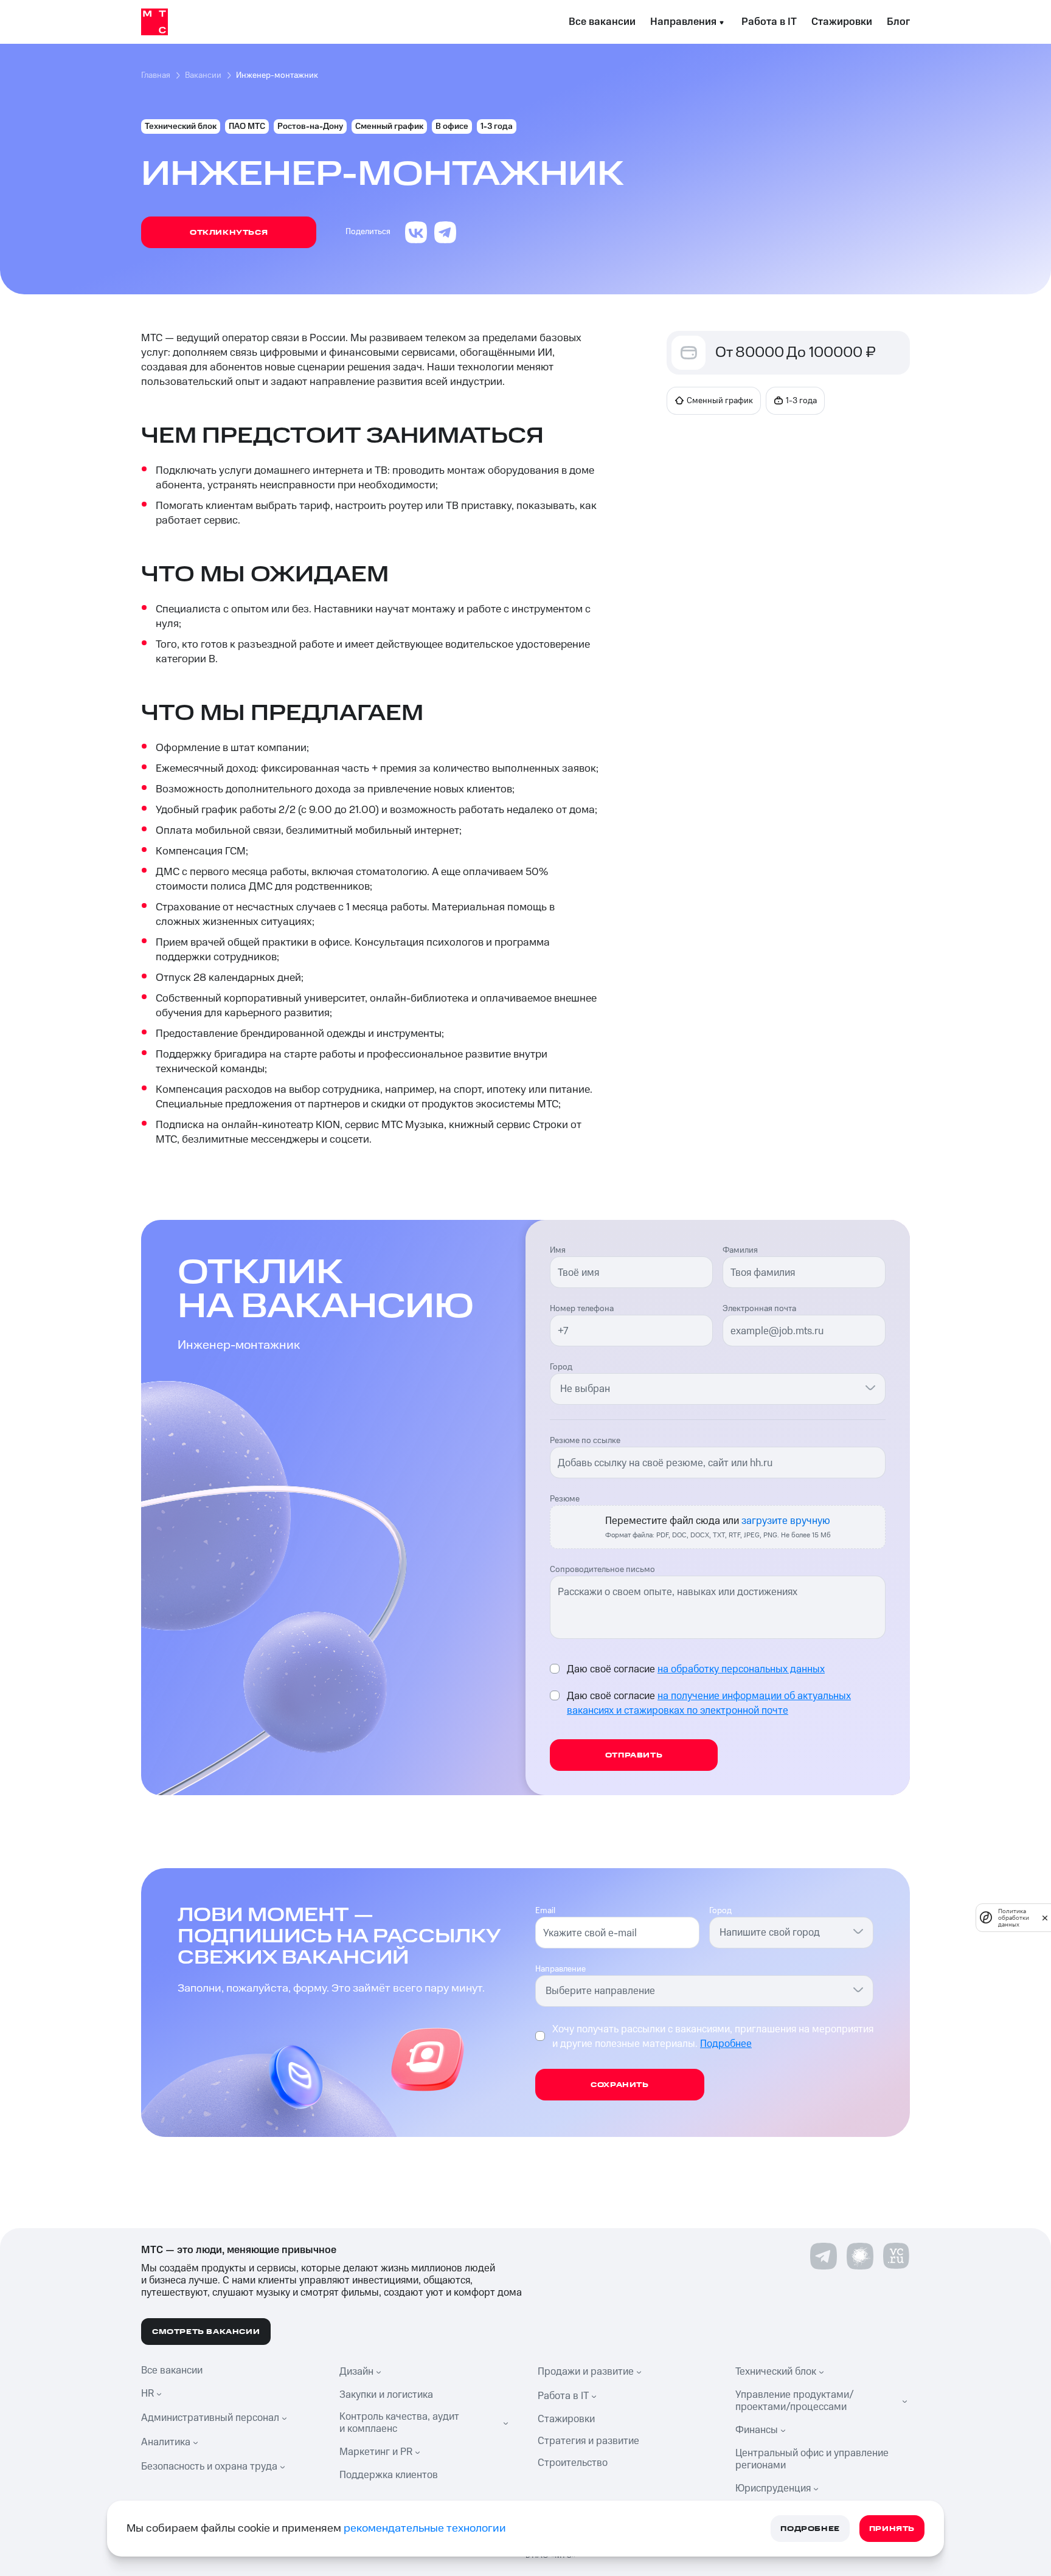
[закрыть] (1045, 1918)
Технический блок (776, 2372)
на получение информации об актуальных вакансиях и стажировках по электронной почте (709, 1703)
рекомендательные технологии (425, 2528)
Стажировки (842, 22)
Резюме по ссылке (585, 1441)
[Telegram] (824, 2256)
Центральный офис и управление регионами (812, 2459)
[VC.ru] (897, 2256)
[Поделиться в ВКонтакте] (416, 232)
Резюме (565, 1499)
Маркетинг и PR (376, 2452)
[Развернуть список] (161, 2394)
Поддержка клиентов (389, 2475)
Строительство (573, 2463)
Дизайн (356, 2372)
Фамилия (740, 1250)
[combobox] (710, 1389)
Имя (558, 1250)
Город (561, 1367)
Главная (156, 75)
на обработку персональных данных (741, 1669)
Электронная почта (759, 1309)
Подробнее (726, 2044)
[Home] (154, 22)
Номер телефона (582, 1309)
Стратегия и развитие (588, 2441)
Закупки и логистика (386, 2395)
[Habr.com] (860, 2256)
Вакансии (203, 75)
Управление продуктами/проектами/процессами (795, 2401)
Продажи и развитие (586, 2372)
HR (147, 2394)
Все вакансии (602, 22)
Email (545, 1911)
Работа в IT (769, 22)
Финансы (757, 2430)
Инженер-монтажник (277, 75)
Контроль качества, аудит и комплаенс (399, 2423)
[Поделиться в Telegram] (445, 232)
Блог (898, 22)
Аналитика (166, 2442)
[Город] (870, 1387)
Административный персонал (210, 2418)
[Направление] (858, 1989)
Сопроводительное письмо (602, 1570)
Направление (560, 1969)
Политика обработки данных (1014, 1918)
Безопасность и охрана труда (209, 2467)
